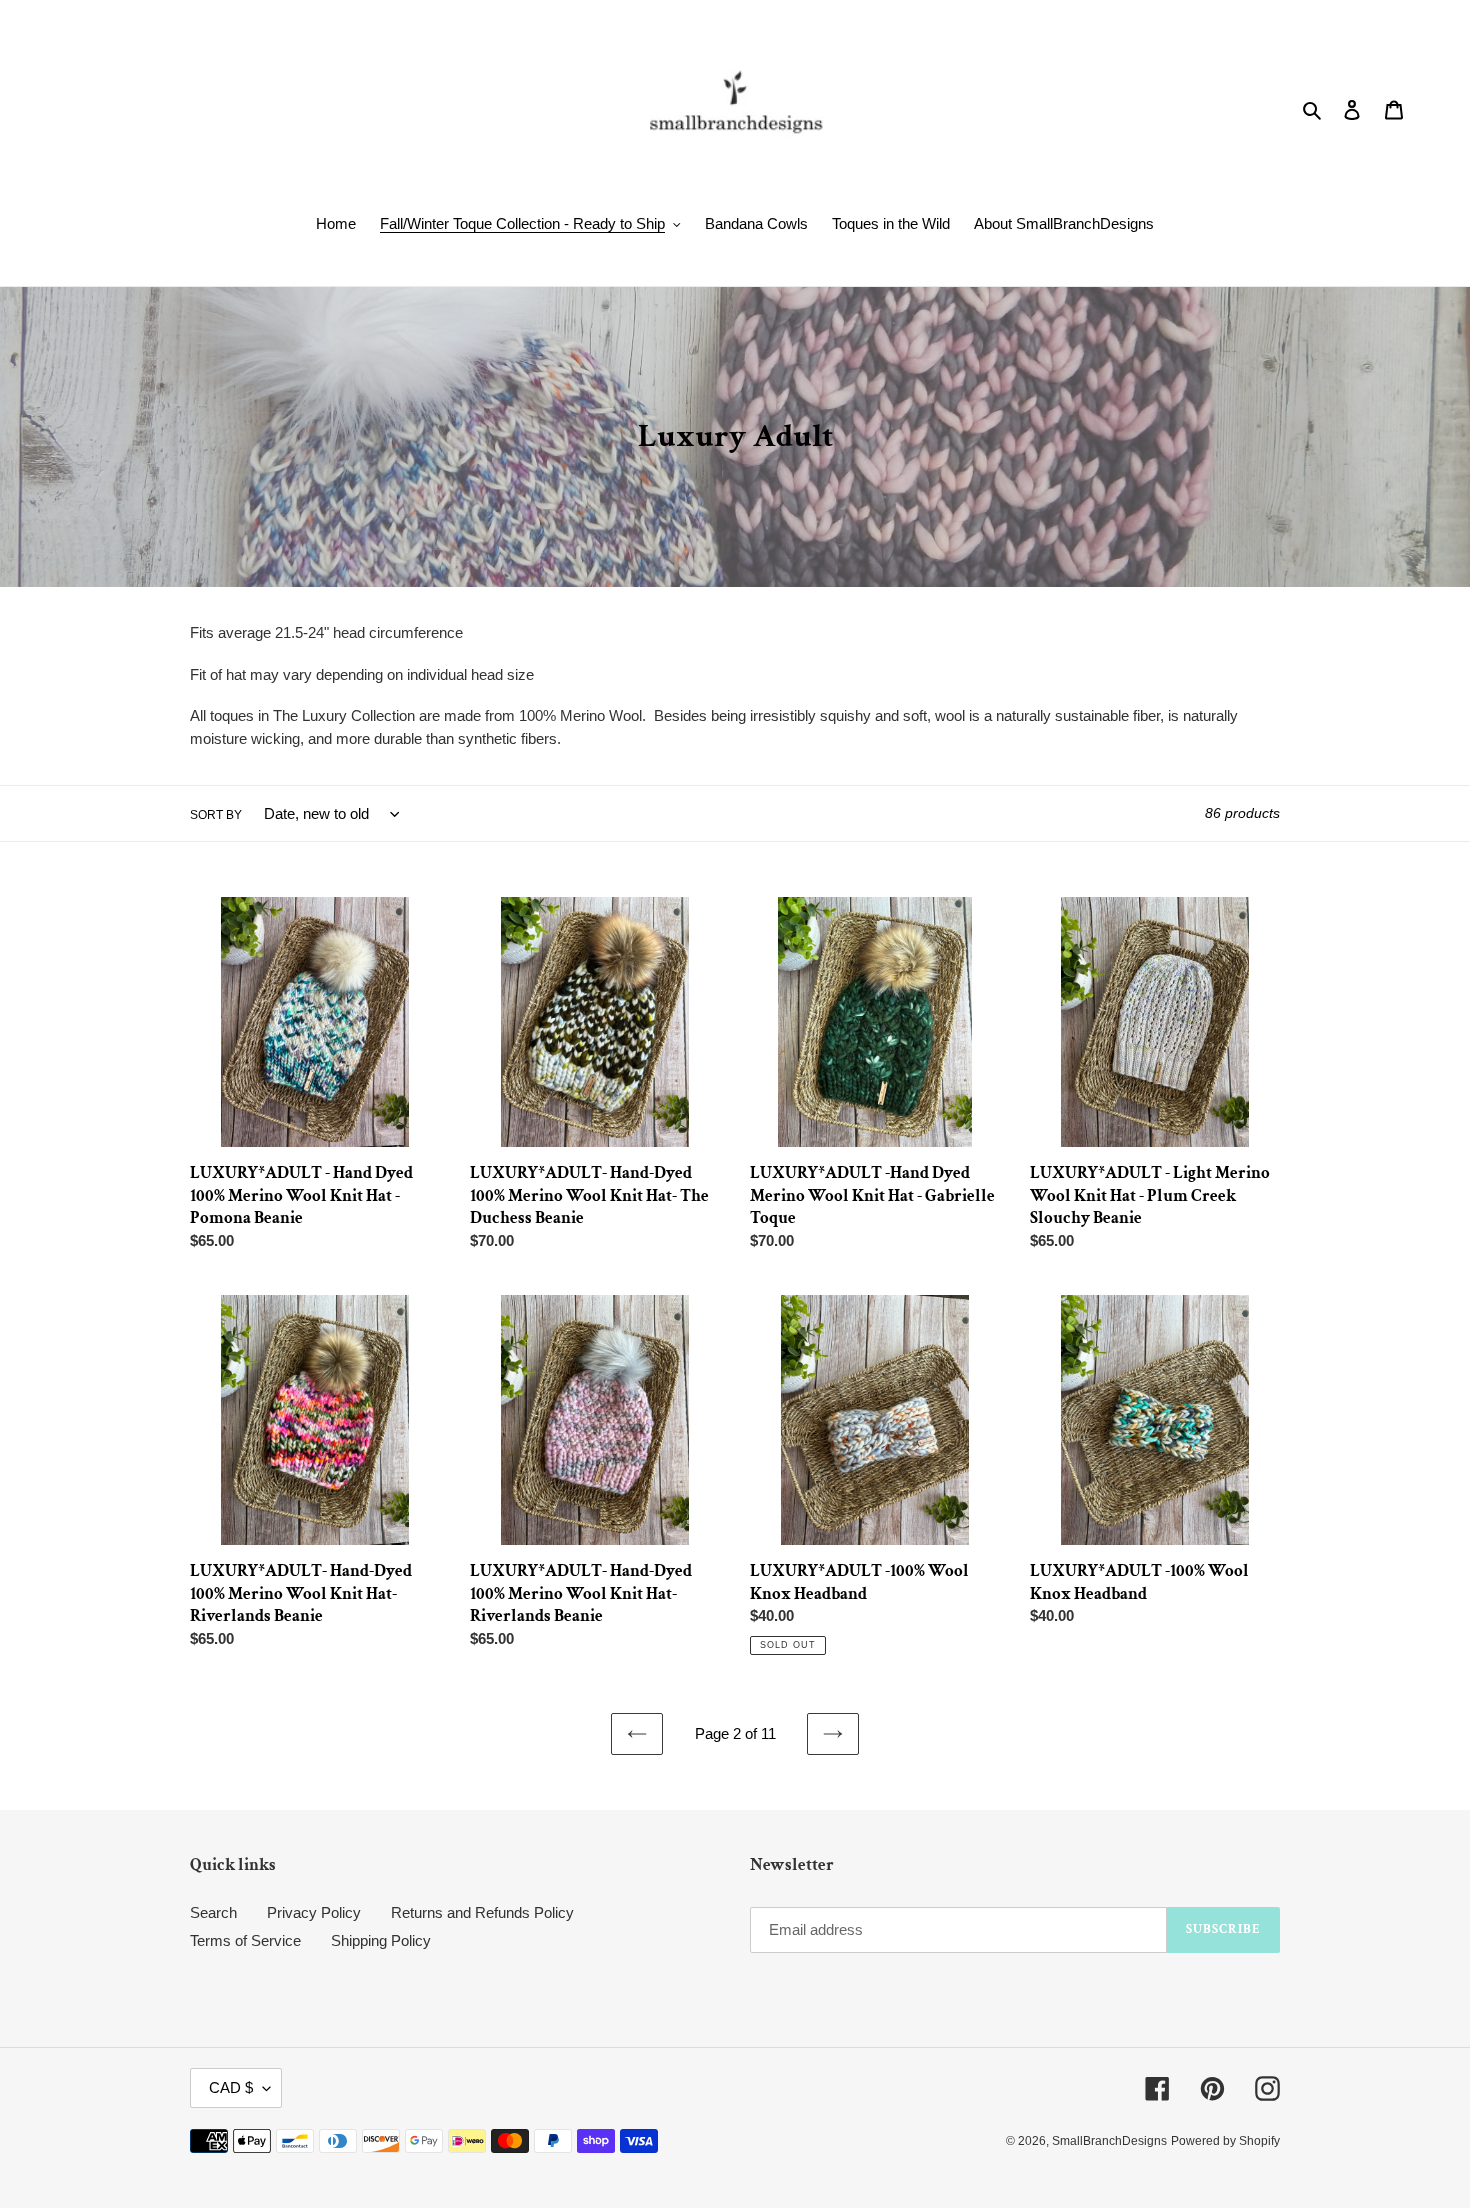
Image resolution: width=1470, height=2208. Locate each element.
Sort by (216, 815)
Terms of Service (245, 1940)
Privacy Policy (314, 1912)
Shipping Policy (381, 1940)
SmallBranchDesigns (1109, 2141)
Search (213, 1912)
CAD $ (231, 2087)
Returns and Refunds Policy (482, 1912)
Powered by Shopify (1225, 2141)
